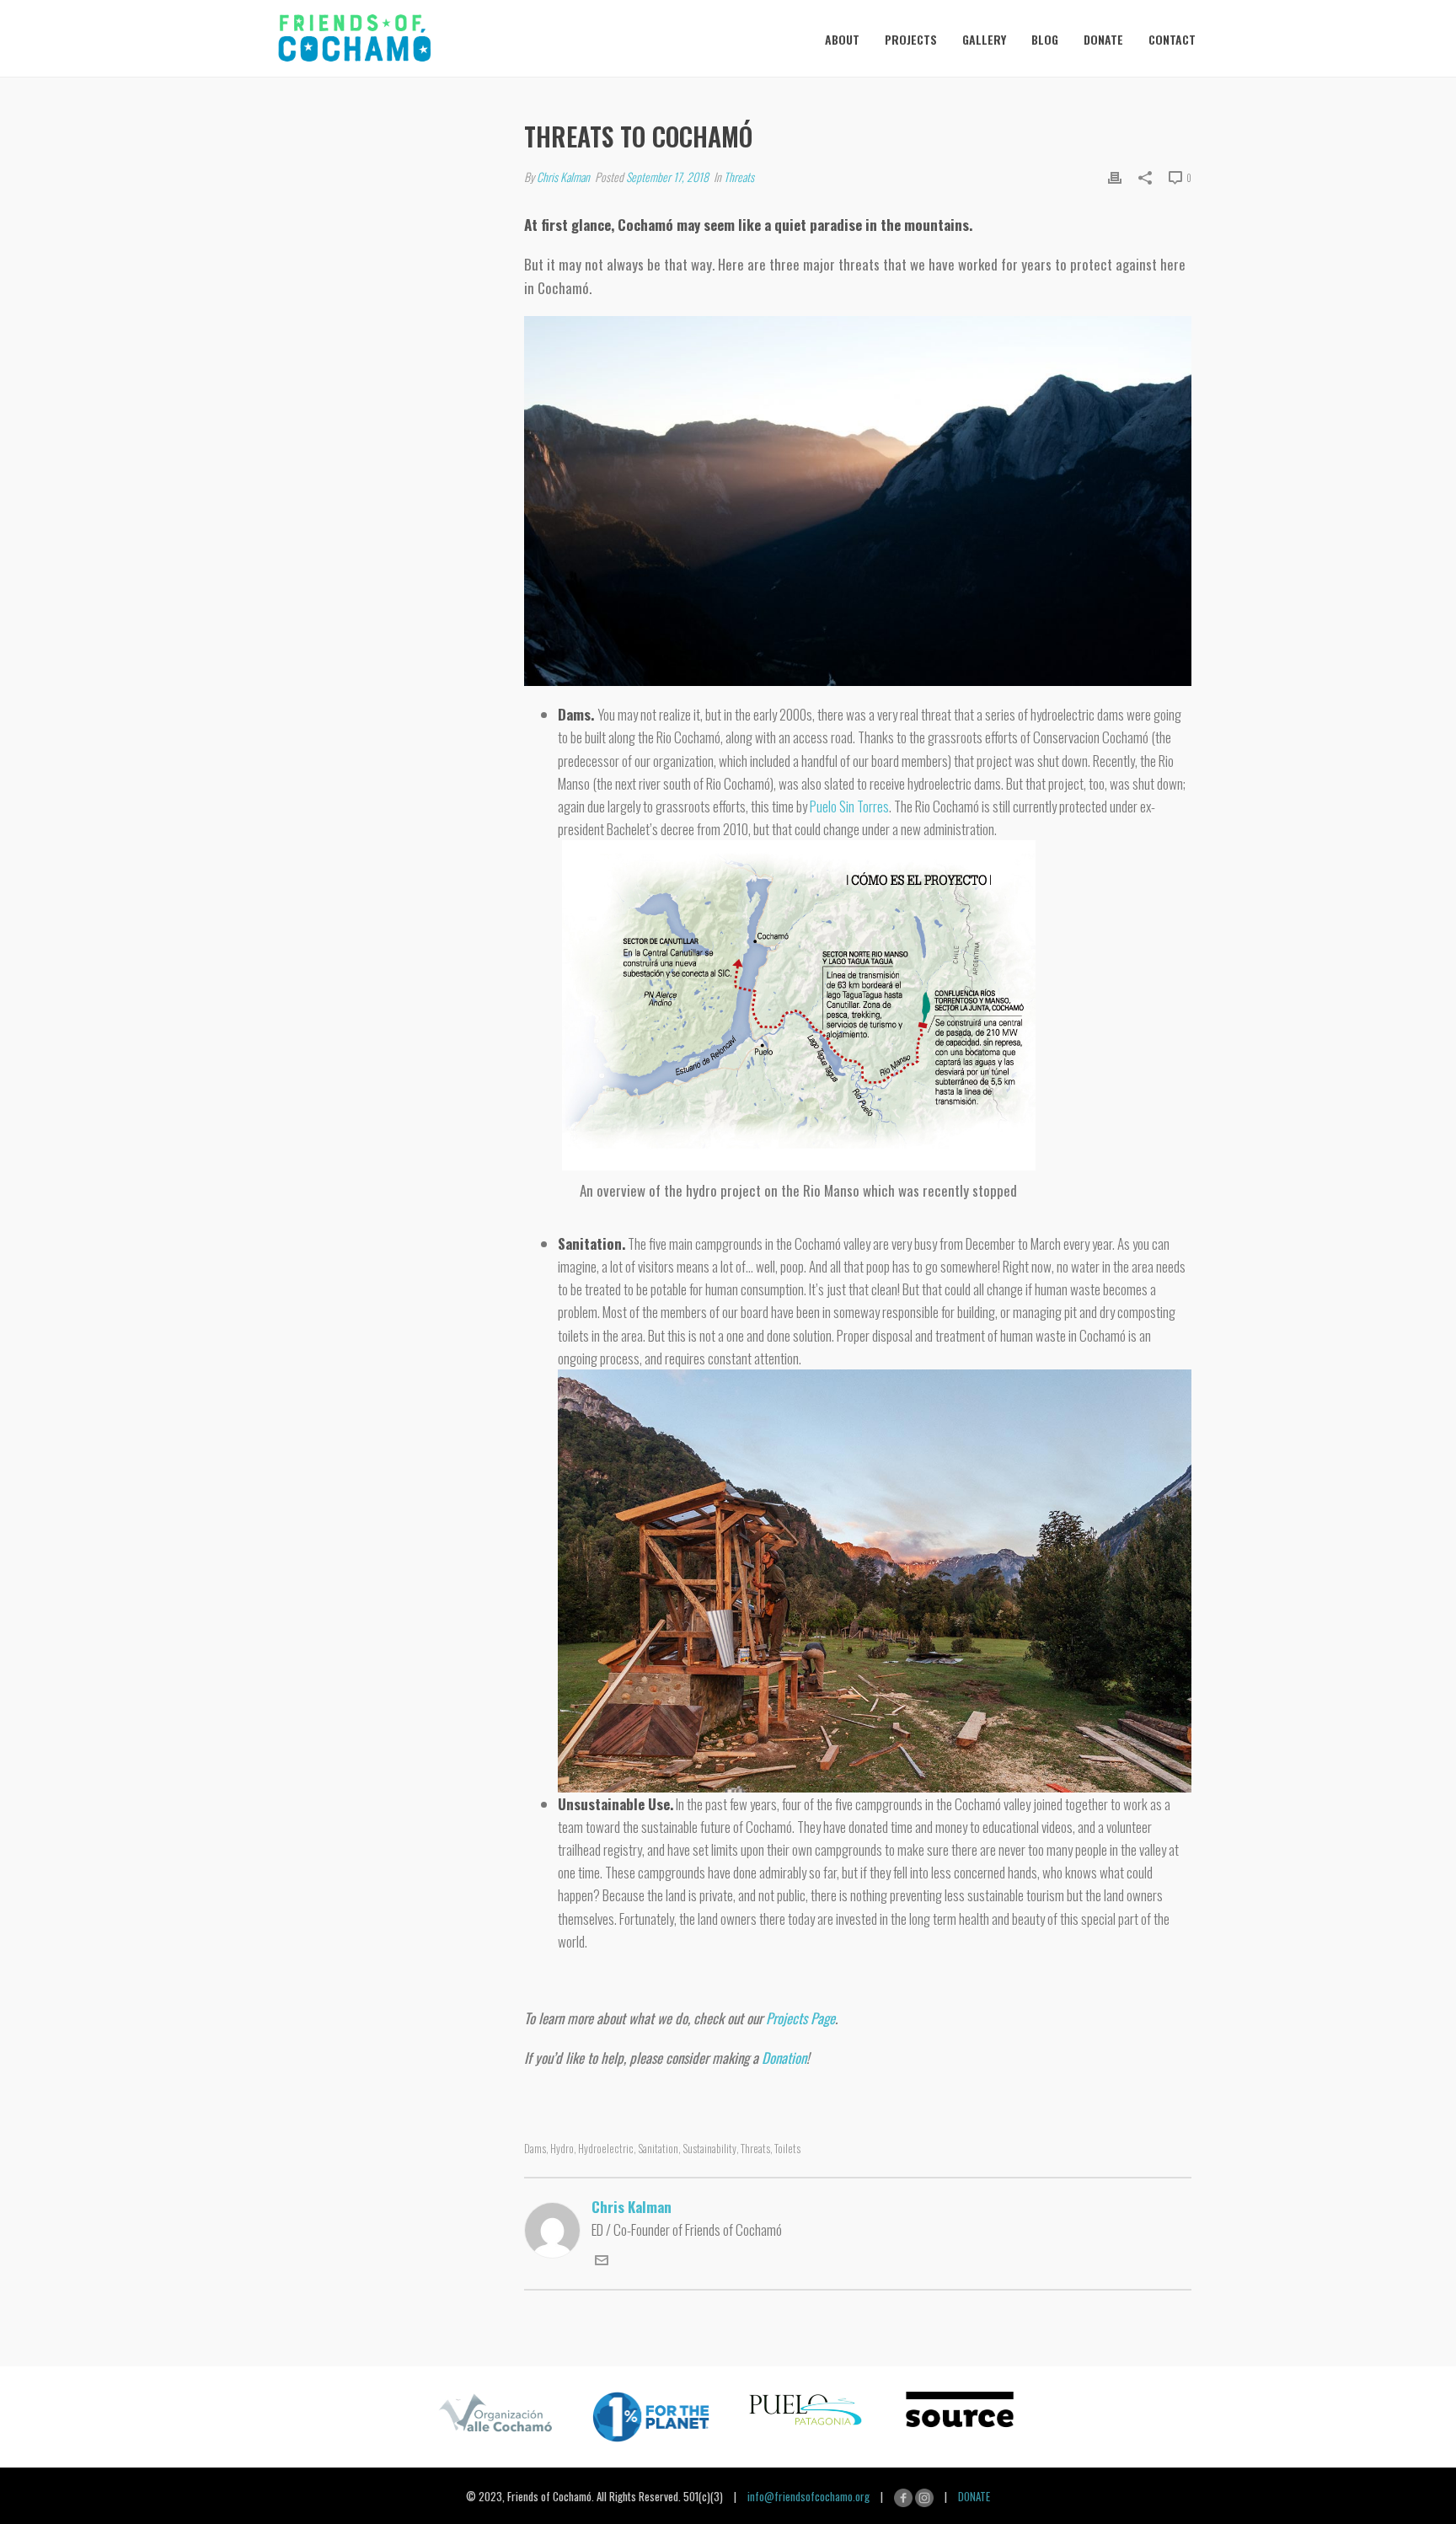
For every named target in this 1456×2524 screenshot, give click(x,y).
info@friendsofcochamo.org (808, 2495)
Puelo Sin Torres (849, 806)
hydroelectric (606, 2149)
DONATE (974, 2495)
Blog (1045, 39)
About (842, 39)
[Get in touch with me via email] (602, 2261)
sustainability (709, 2149)
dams (535, 2149)
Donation (784, 2058)
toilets (787, 2149)
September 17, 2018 (667, 177)
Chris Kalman (563, 177)
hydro (562, 2149)
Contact (1172, 39)
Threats (739, 177)
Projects (911, 39)
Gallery (984, 39)
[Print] (1115, 176)
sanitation (658, 2149)
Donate (1103, 39)
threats (755, 2149)
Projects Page (800, 2018)
